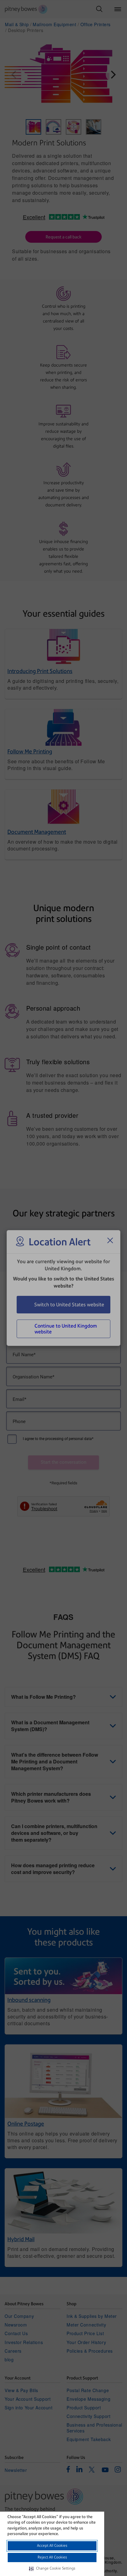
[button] (52, 2569)
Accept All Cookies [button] (52, 2546)
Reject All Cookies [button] (52, 2557)
